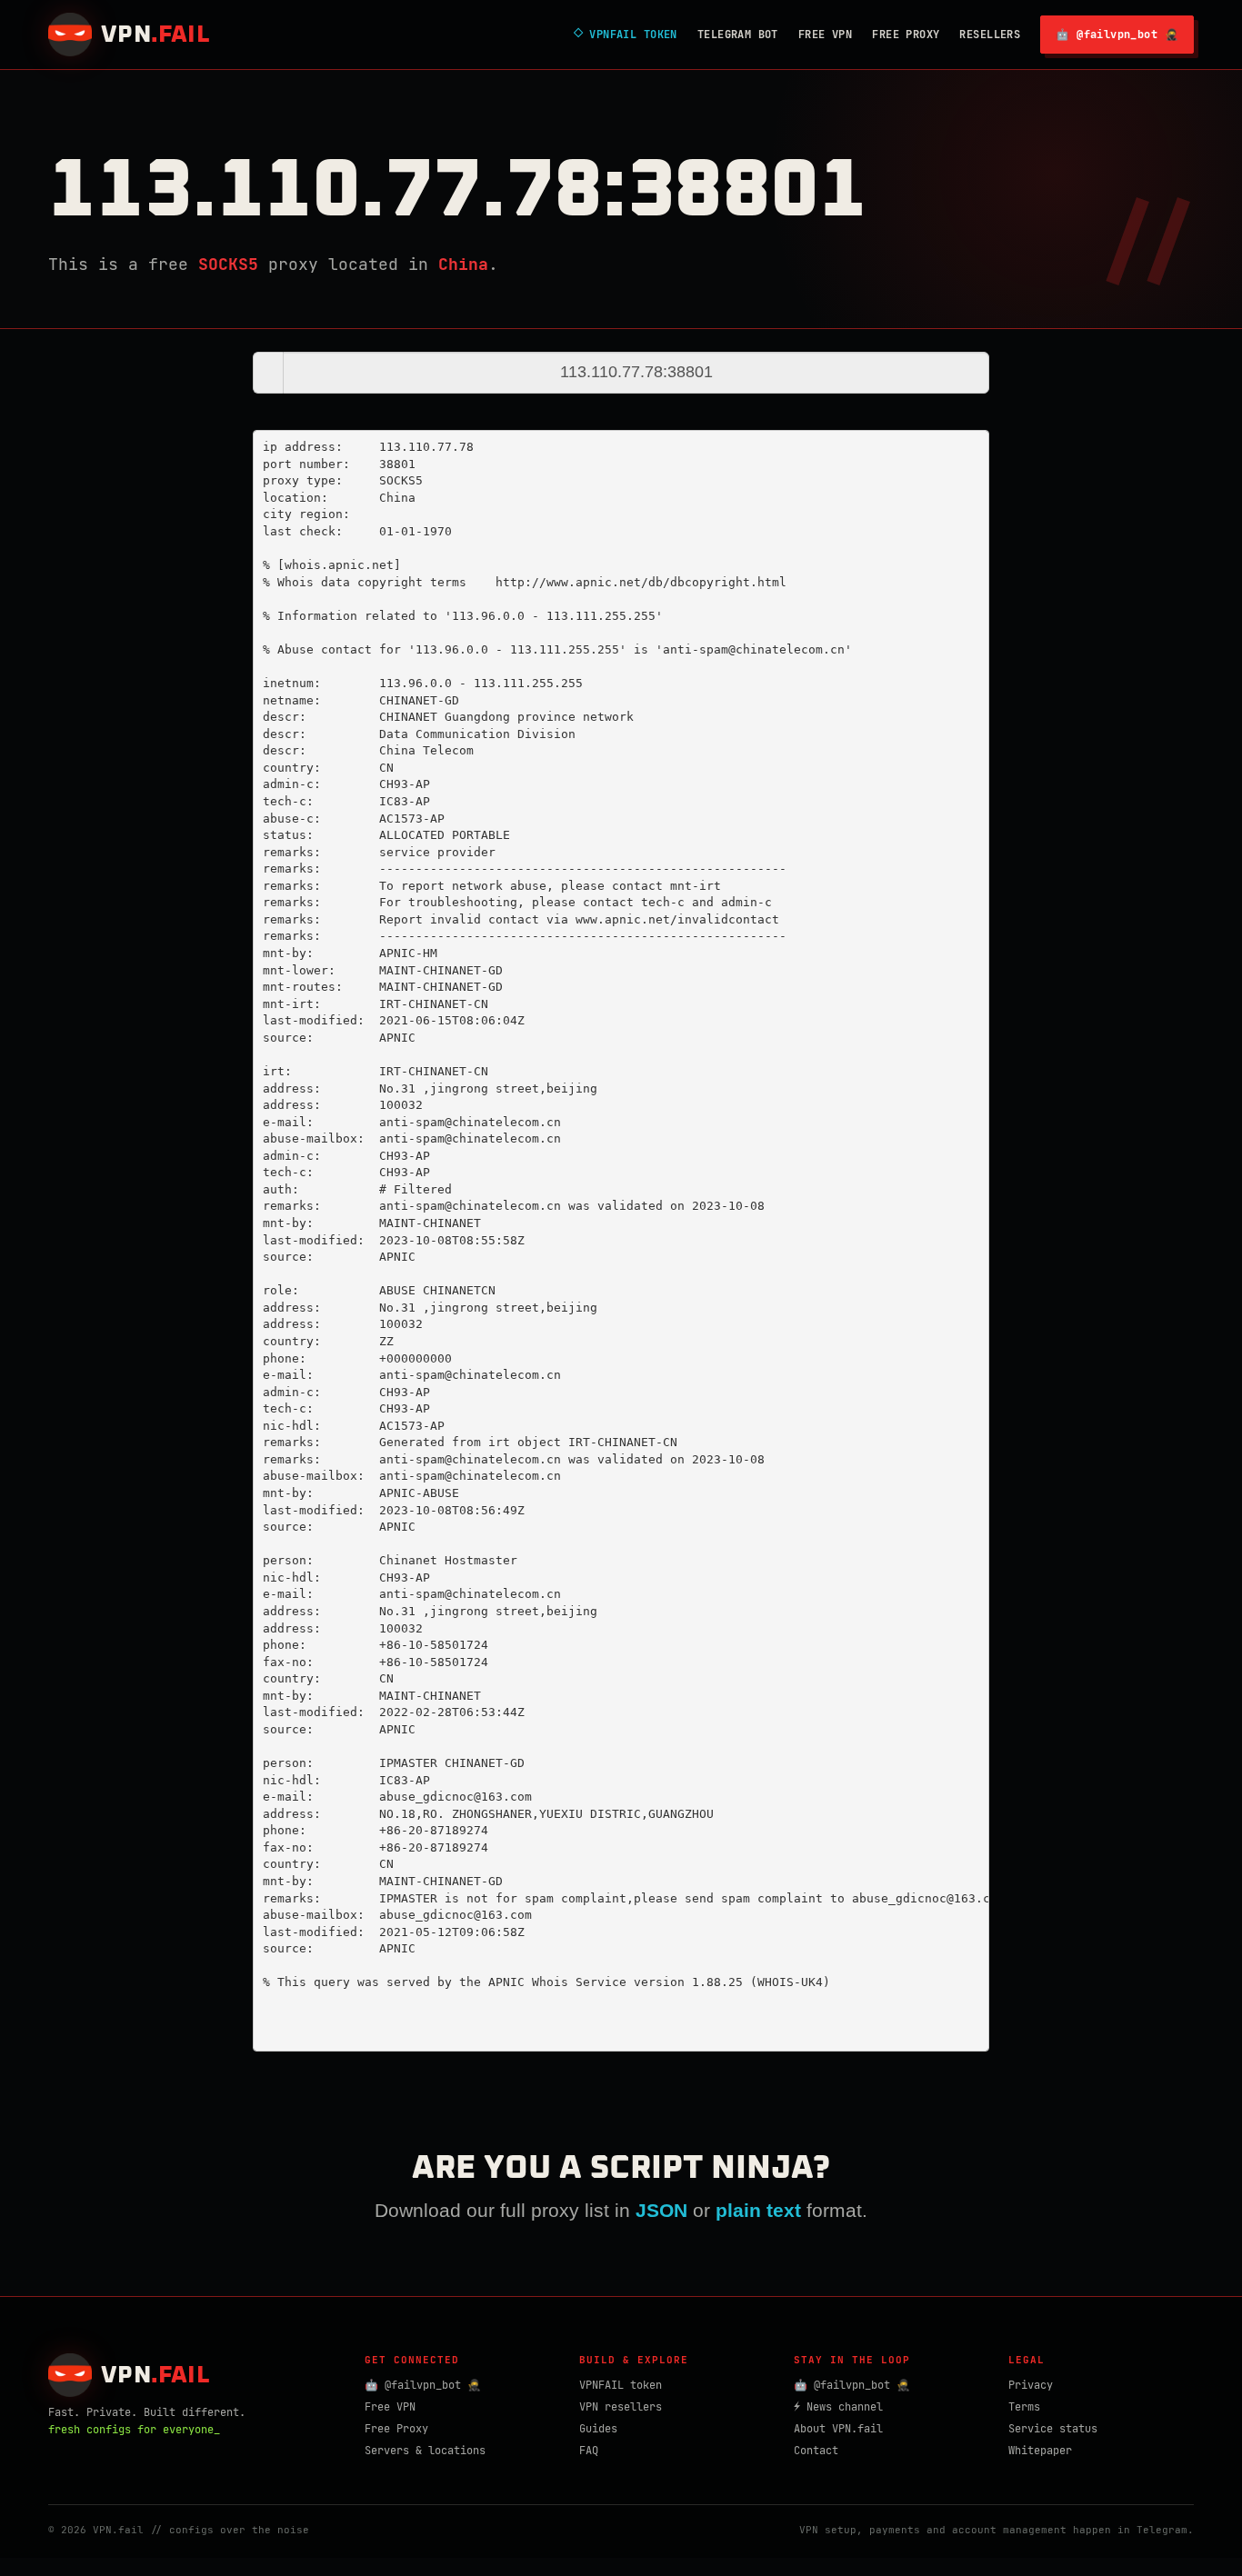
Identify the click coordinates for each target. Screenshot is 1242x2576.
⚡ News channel (838, 2407)
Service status (1053, 2429)
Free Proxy (906, 35)
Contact (816, 2451)
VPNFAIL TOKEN (626, 35)
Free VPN (825, 35)
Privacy (1031, 2385)
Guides (598, 2429)
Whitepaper (1040, 2451)
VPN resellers (621, 2407)
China (463, 264)
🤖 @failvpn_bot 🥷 (1117, 35)
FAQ (589, 2451)
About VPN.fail (838, 2429)
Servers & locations (425, 2451)
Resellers (990, 35)
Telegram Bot (738, 35)
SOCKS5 (228, 264)
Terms (1024, 2407)
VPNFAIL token (621, 2385)
